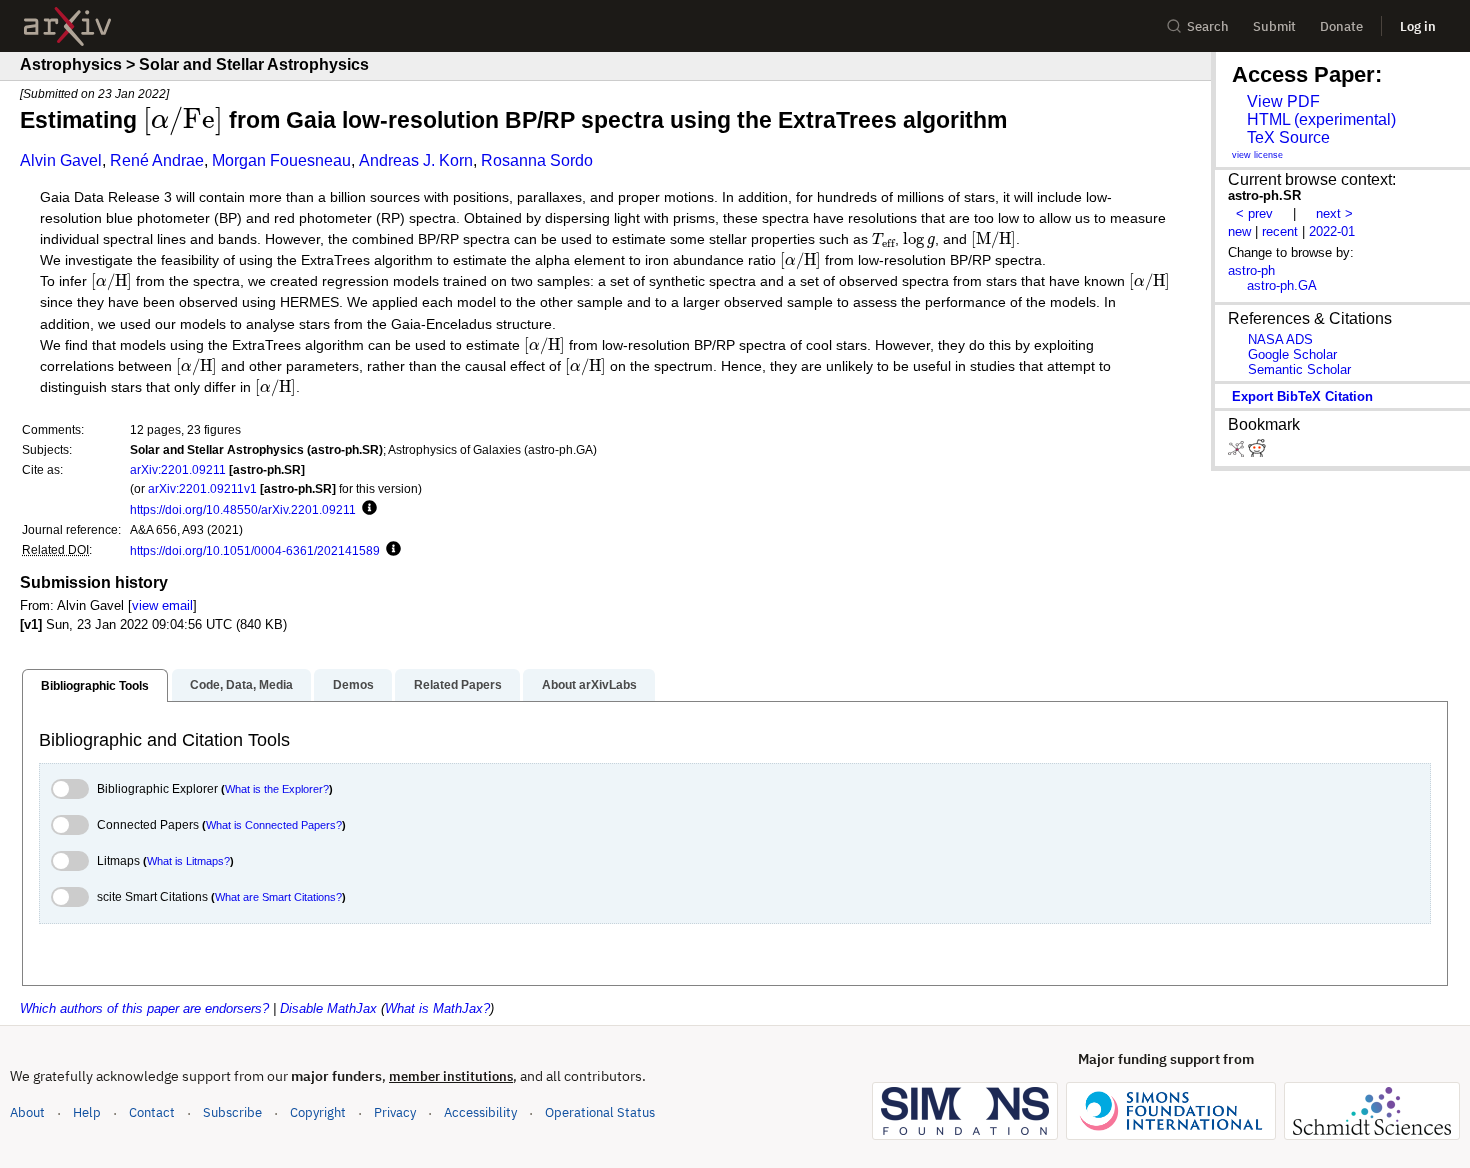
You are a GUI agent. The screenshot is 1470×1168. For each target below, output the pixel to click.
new (1239, 231)
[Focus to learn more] (366, 509)
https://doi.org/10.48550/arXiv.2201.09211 (243, 509)
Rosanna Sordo (537, 160)
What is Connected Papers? (274, 825)
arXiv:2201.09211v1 (202, 488)
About (27, 1112)
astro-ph (1251, 270)
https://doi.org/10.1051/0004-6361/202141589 (255, 550)
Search (1208, 26)
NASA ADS (1280, 339)
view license (1257, 155)
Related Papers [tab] (458, 685)
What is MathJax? (437, 1008)
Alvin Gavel (61, 160)
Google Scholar (1292, 354)
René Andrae (157, 160)
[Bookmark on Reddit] (1257, 452)
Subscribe (232, 1112)
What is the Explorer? (277, 789)
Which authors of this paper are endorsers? (144, 1008)
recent (1280, 231)
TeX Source (1288, 137)
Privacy (395, 1112)
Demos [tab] (353, 685)
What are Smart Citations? (278, 897)
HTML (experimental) (1321, 119)
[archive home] (67, 26)
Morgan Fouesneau (281, 160)
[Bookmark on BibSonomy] (1238, 452)
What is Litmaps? (188, 861)
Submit (1274, 26)
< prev (1254, 213)
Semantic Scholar (1299, 369)
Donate (1341, 26)
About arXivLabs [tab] (589, 685)
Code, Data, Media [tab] (241, 685)
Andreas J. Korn (416, 160)
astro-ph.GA (1282, 285)
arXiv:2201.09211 (178, 469)
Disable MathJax (328, 1008)
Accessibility (480, 1112)
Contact (152, 1112)
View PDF (1283, 101)
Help (87, 1112)
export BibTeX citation (1302, 396)
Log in (1418, 26)
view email (162, 605)
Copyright (318, 1112)
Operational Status (600, 1112)
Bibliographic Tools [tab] (95, 686)
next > (1334, 213)
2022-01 (1332, 231)
